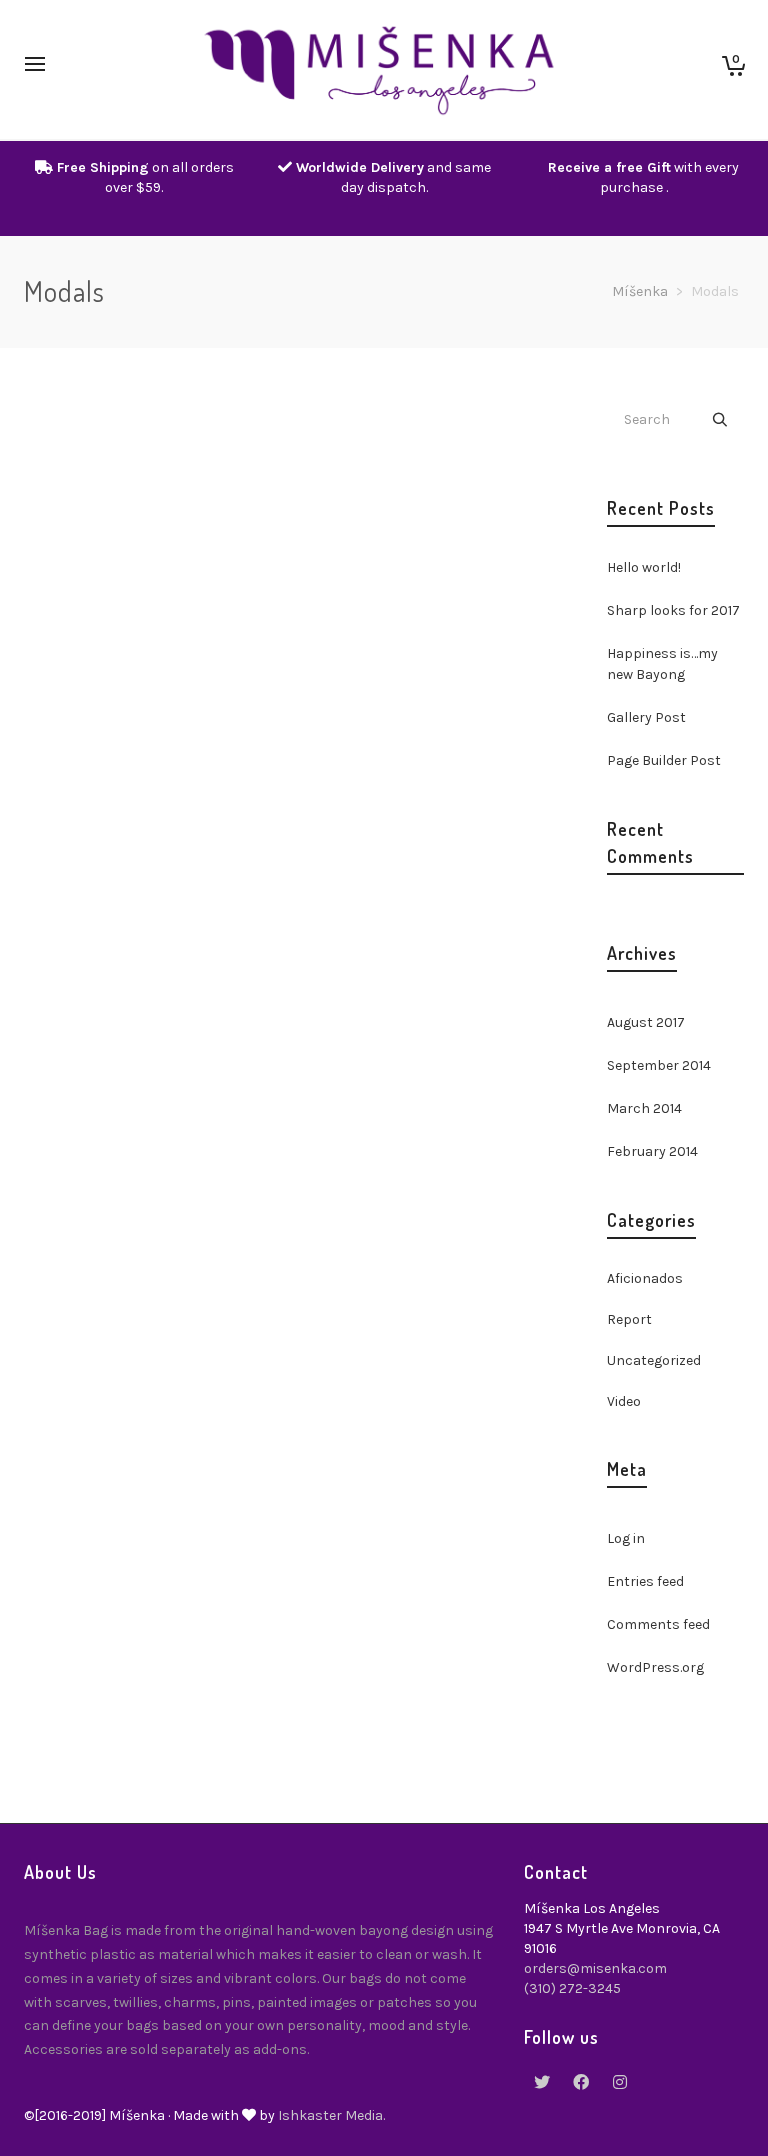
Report (629, 1319)
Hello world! (644, 567)
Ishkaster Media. (331, 2115)
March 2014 (644, 1108)
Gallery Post (646, 717)
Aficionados (645, 1278)
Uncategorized (654, 1360)
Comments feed (658, 1624)
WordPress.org (655, 1667)
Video (624, 1401)
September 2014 (659, 1065)
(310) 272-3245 (572, 1988)
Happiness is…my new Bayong (662, 664)
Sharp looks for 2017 (673, 610)
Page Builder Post (664, 760)
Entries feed (645, 1581)
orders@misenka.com (595, 1968)
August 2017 (646, 1022)
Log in (626, 1538)
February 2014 (652, 1151)
